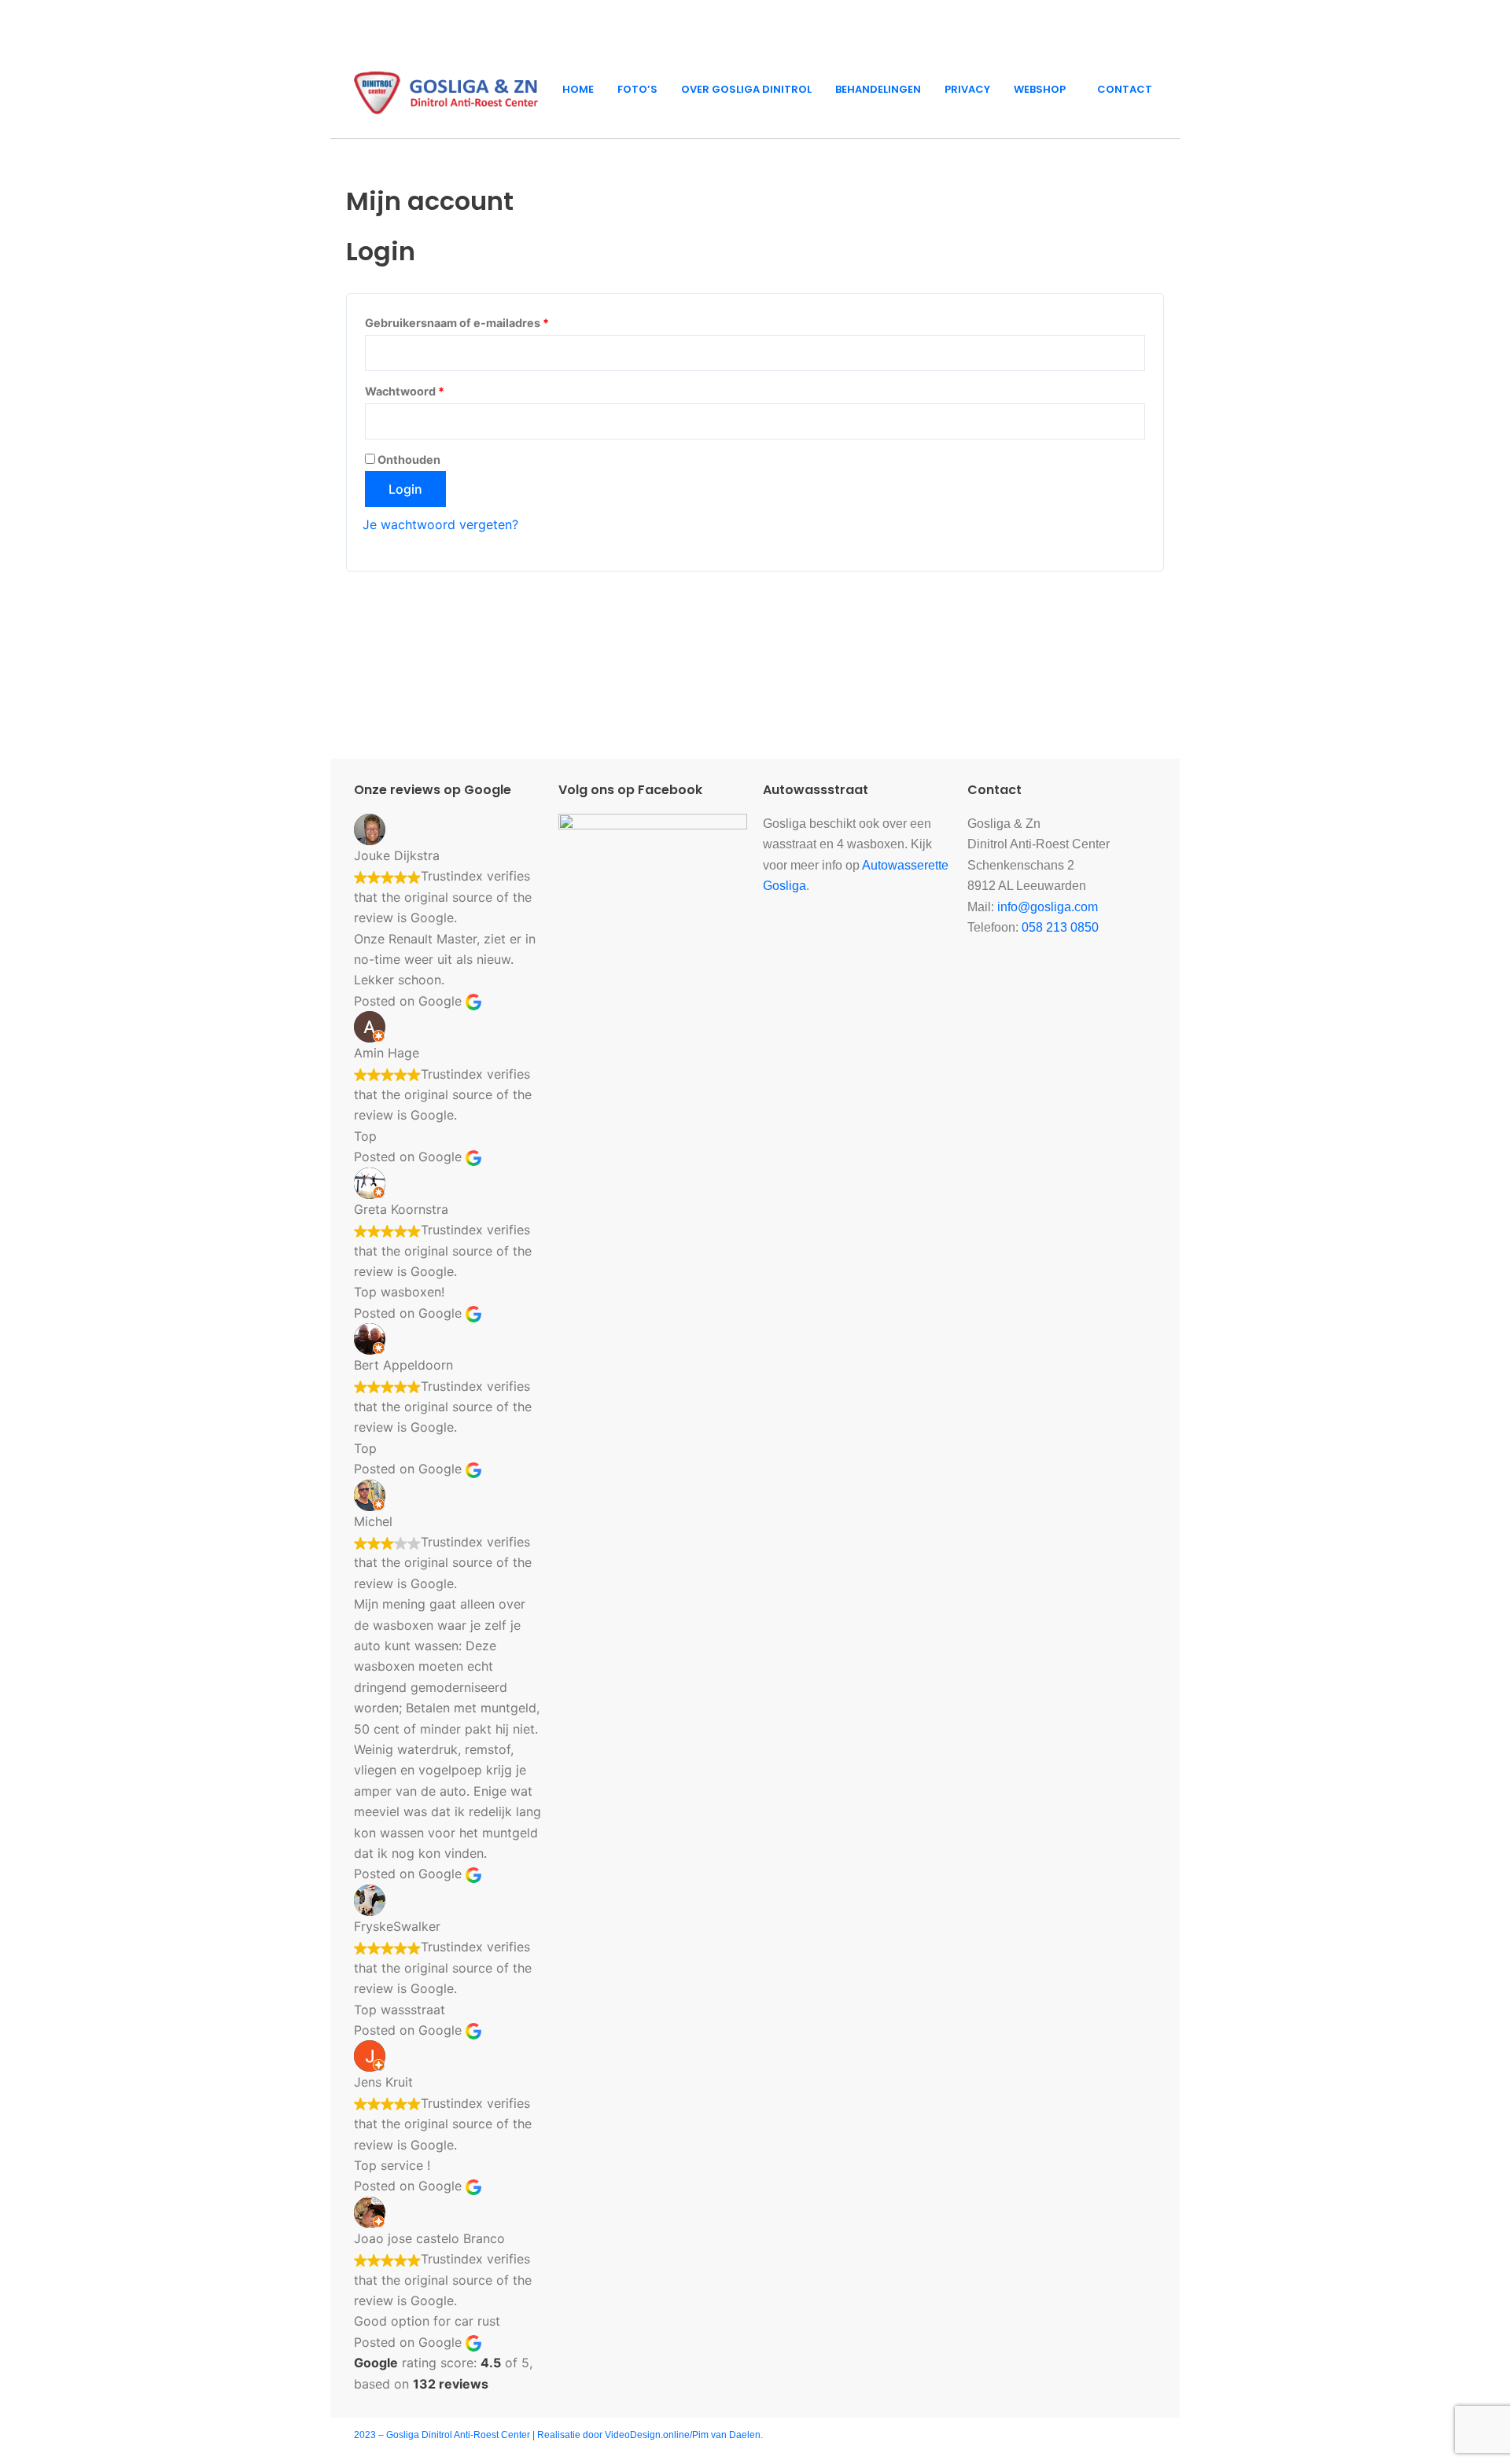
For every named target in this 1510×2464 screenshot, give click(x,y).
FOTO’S (637, 89)
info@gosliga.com (1048, 907)
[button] (1044, 89)
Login (405, 489)
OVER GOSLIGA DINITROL (746, 89)
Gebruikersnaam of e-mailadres (477, 321)
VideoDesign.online (647, 2435)
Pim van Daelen (726, 2435)
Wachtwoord (425, 389)
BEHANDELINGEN (878, 89)
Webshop (1040, 89)
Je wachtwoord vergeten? (440, 524)
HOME (578, 89)
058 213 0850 (1060, 927)
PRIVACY (967, 89)
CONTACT (1125, 89)
